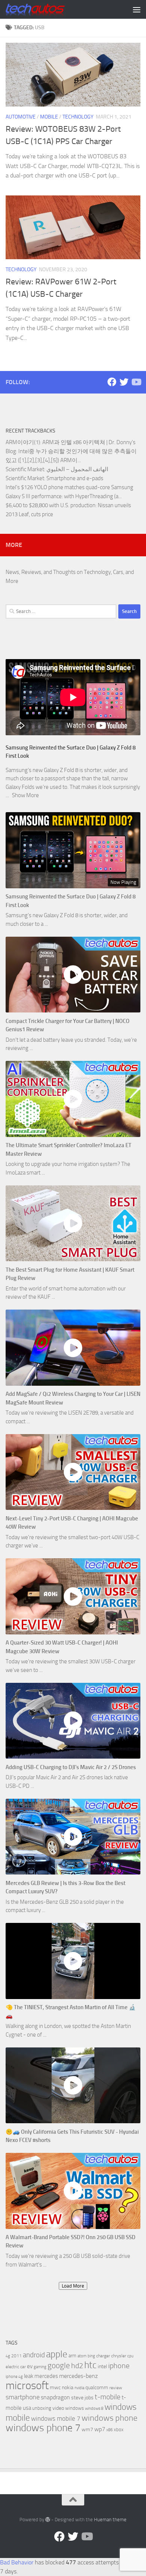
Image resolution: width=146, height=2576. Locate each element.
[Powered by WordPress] (48, 2520)
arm (72, 2356)
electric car (16, 2367)
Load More (73, 2286)
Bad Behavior (17, 2562)
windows (74, 2408)
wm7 (87, 2430)
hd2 (77, 2366)
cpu (130, 2356)
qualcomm (97, 2387)
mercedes (46, 2376)
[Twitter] (124, 382)
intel (102, 2366)
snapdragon (55, 2397)
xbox (119, 2430)
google (59, 2366)
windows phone (109, 2418)
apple (57, 2354)
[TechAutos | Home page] (45, 9)
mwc (55, 2387)
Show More (25, 795)
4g (8, 2356)
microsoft (27, 2386)
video (58, 2408)
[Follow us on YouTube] (136, 382)
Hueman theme (110, 2520)
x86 (109, 2430)
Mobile (49, 117)
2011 (16, 2356)
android (34, 2355)
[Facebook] (112, 382)
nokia (68, 2387)
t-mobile (108, 2397)
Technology (78, 117)
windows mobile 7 (56, 2418)
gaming (40, 2367)
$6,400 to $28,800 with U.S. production (51, 505)
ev (30, 2366)
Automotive (21, 117)
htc (90, 2365)
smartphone (23, 2397)
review (116, 2388)
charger (103, 2356)
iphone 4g (14, 2377)
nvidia (79, 2388)
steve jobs (82, 2398)
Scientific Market (25, 469)
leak (29, 2376)
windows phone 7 (43, 2428)
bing (91, 2356)
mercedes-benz (78, 2376)
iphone (119, 2366)
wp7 (100, 2429)
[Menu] (137, 9)
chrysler (119, 2356)
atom (82, 2356)
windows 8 (94, 2409)
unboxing (42, 2408)
